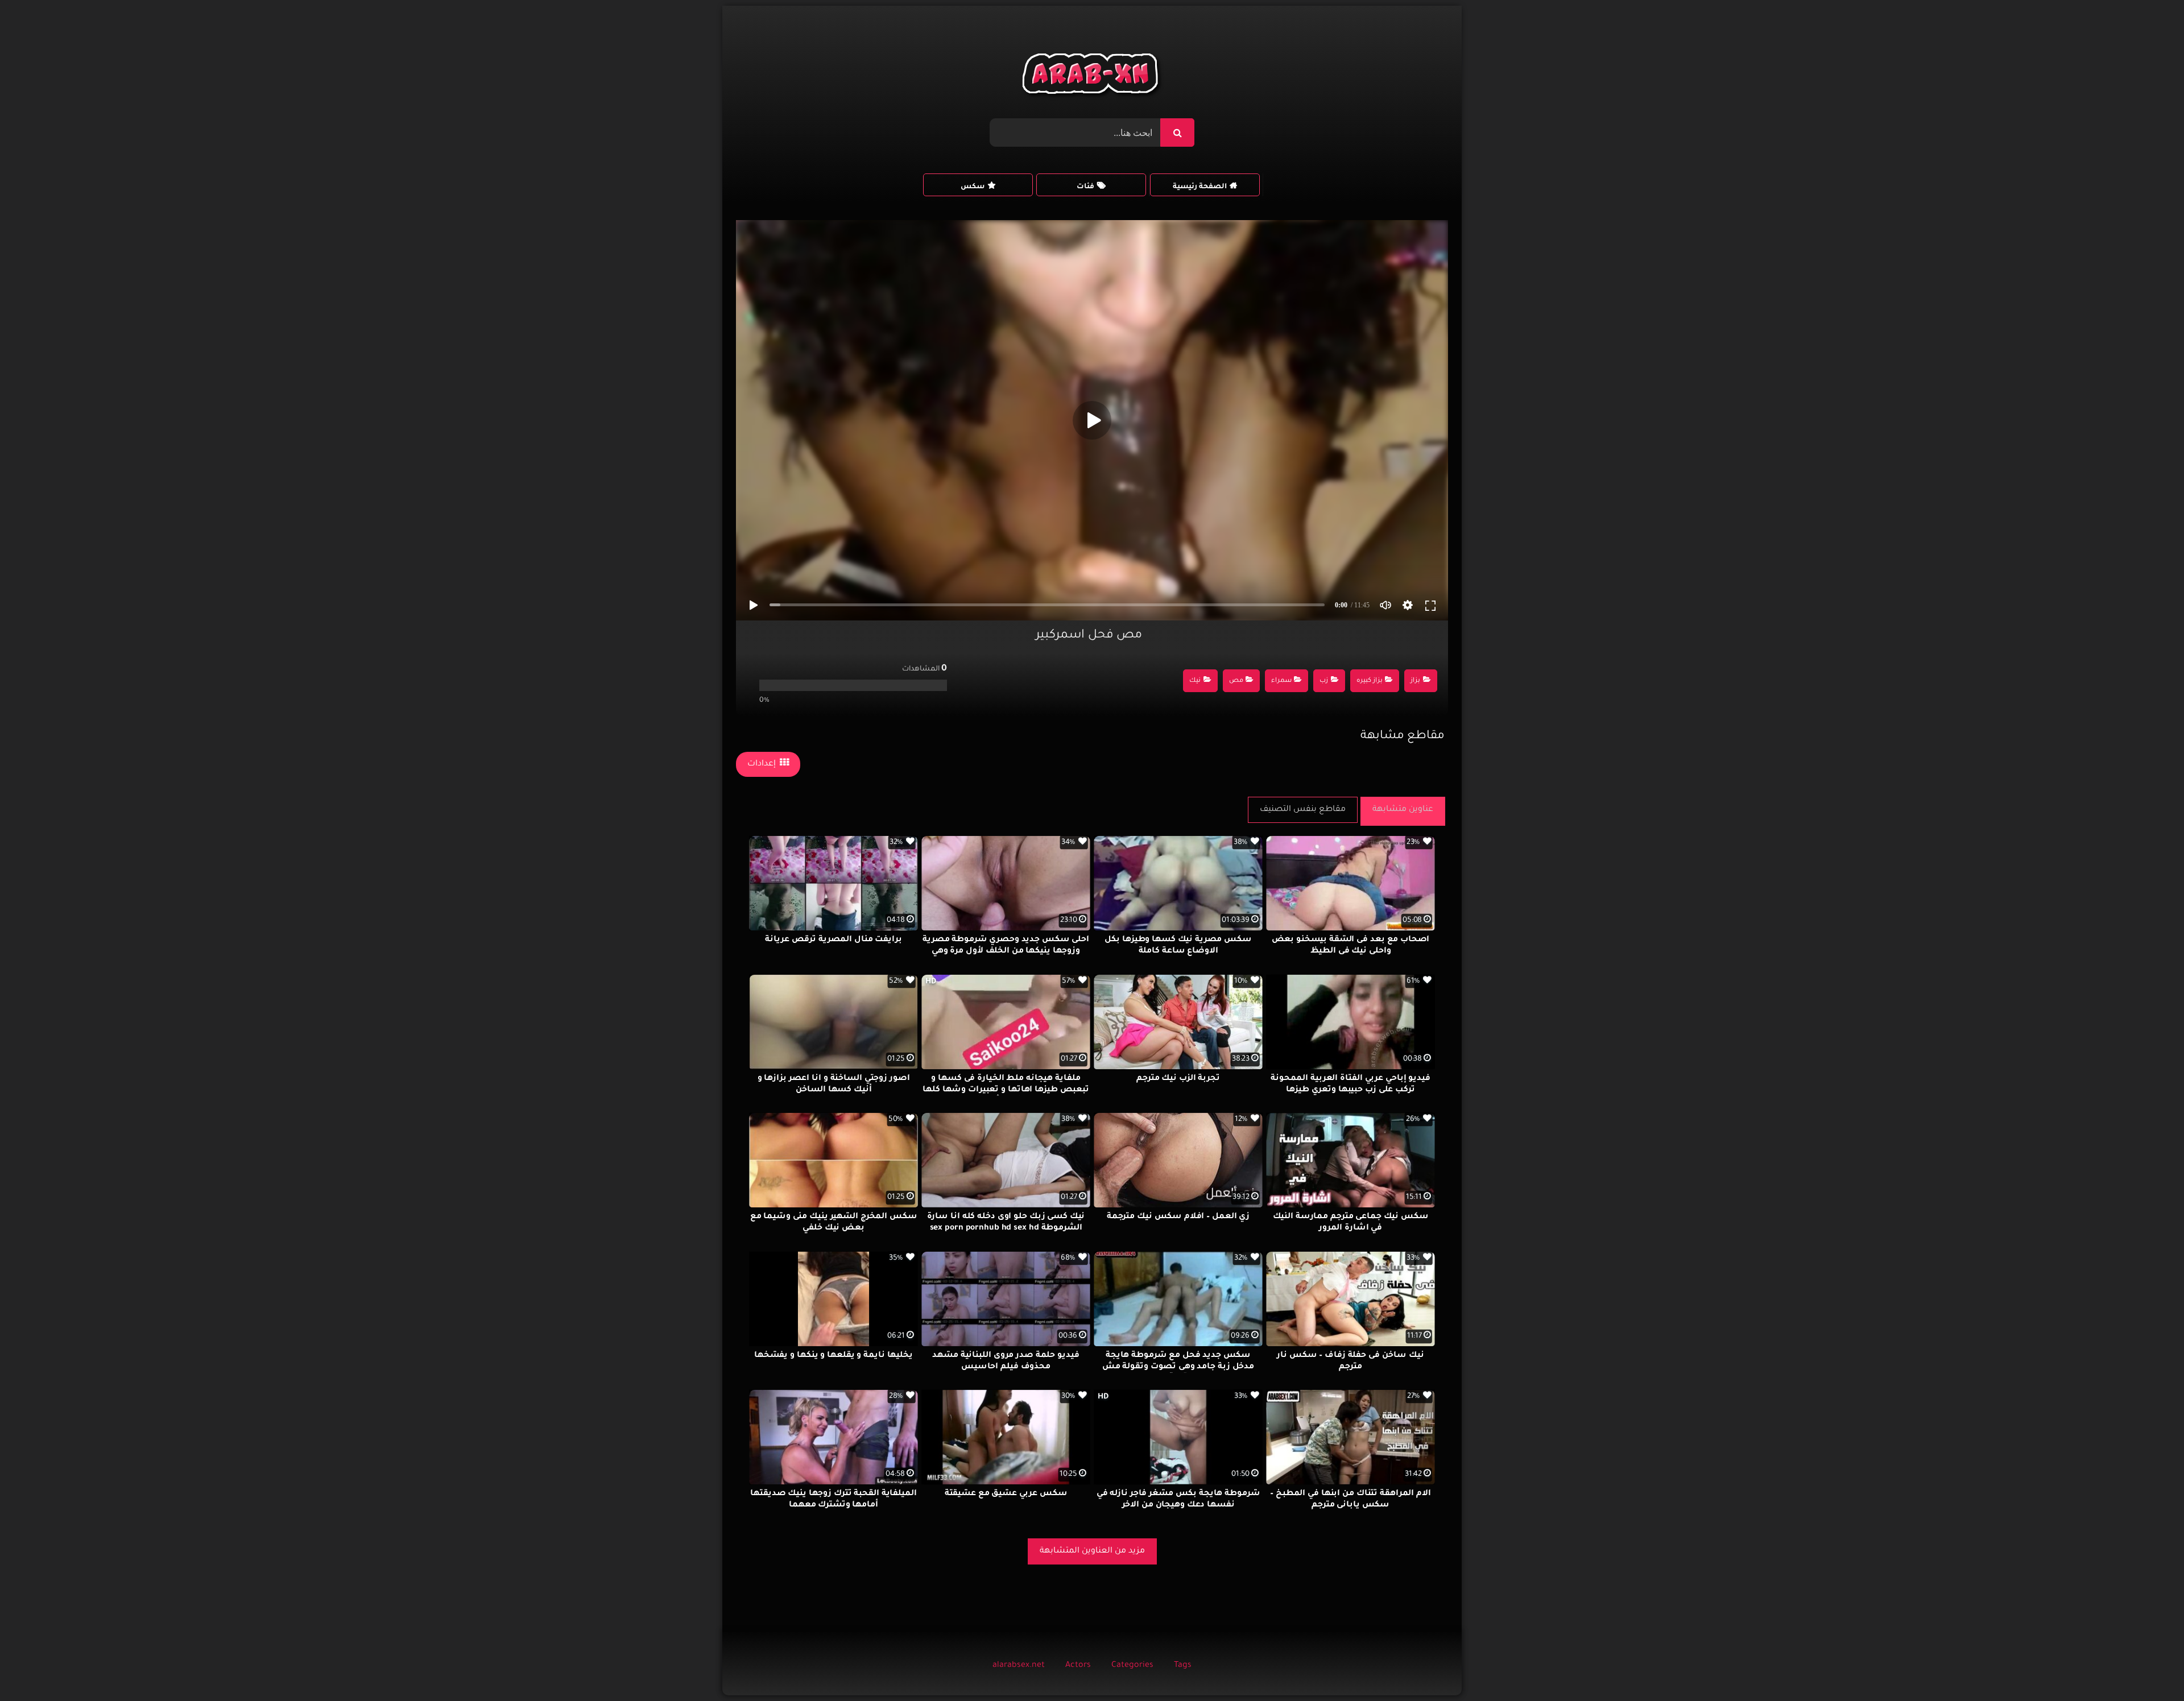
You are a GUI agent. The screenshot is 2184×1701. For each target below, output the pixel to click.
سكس (973, 187)
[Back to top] (2148, 1667)
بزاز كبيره (1370, 681)
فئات (1085, 187)
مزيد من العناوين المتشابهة (1092, 1551)
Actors (1078, 1666)
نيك (1195, 681)
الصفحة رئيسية (1200, 187)
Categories (1132, 1666)
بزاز (1415, 681)
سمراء (1281, 681)
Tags (1183, 1666)
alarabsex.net (1019, 1666)
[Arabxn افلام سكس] (1092, 76)
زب (1324, 681)
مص (1236, 681)
